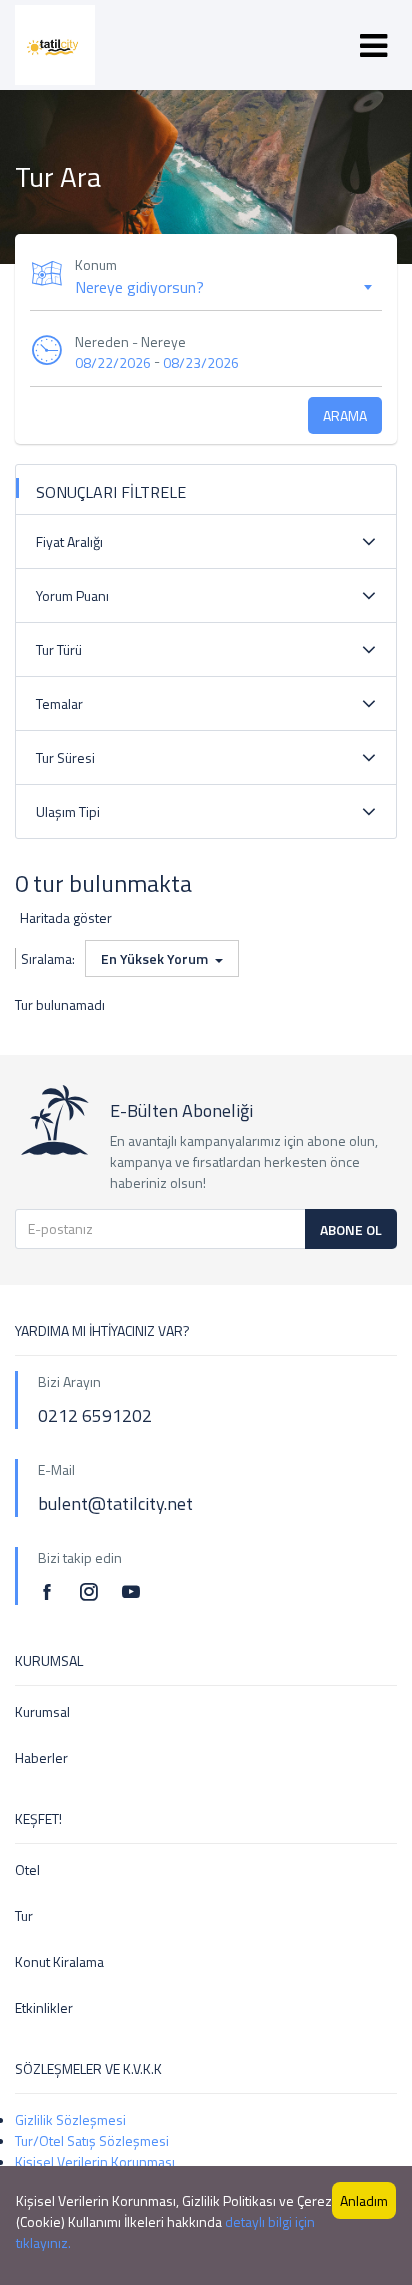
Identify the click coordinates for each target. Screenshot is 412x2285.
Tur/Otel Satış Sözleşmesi (92, 2140)
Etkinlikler (44, 2007)
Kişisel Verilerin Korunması (95, 2161)
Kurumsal (42, 1711)
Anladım (364, 2200)
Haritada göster (66, 917)
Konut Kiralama (59, 1961)
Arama (345, 415)
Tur (24, 1915)
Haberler (41, 1757)
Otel (27, 1869)
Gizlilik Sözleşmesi (70, 2119)
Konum (96, 264)
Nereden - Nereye (130, 341)
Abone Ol (351, 1229)
